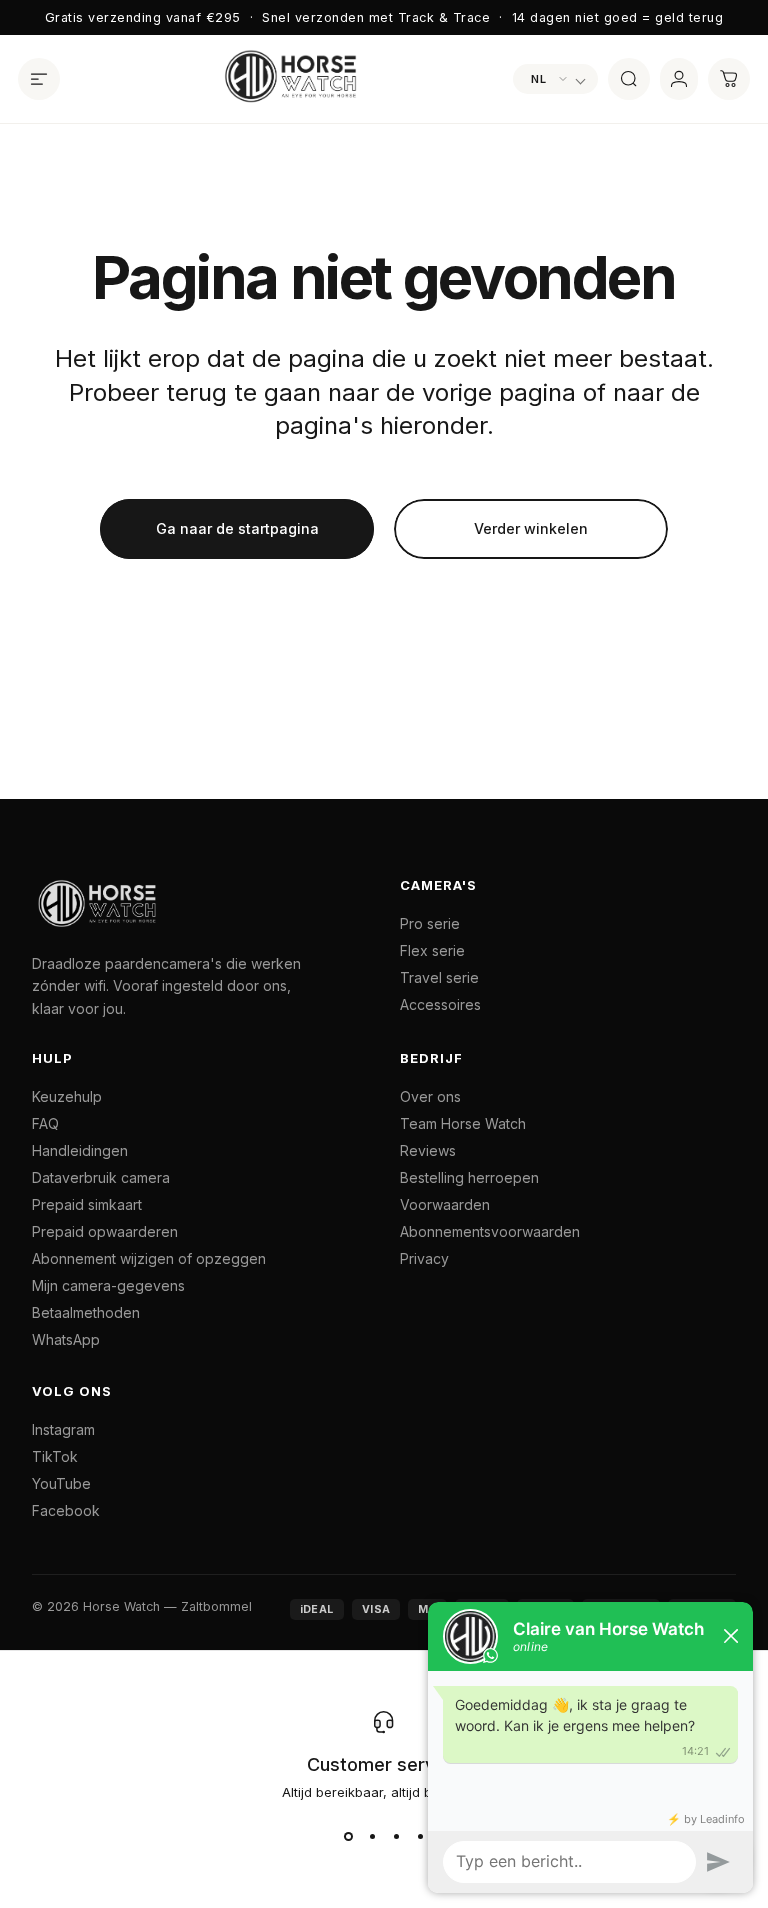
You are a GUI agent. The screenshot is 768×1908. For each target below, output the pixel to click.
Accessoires (440, 1004)
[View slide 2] (372, 1836)
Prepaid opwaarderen (105, 1231)
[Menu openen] (39, 79)
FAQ (45, 1123)
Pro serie (430, 923)
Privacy (424, 1258)
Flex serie (432, 950)
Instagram (63, 1429)
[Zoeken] (629, 79)
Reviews (428, 1150)
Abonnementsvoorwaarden (490, 1231)
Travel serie (439, 977)
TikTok (55, 1456)
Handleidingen (80, 1150)
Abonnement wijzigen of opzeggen (149, 1258)
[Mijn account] (679, 79)
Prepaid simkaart (87, 1204)
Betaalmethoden (86, 1312)
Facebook (66, 1510)
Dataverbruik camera (101, 1177)
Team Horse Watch (463, 1123)
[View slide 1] (348, 1836)
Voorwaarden (445, 1204)
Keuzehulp (67, 1096)
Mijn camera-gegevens (108, 1285)
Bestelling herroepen (469, 1177)
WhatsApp (66, 1339)
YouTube (61, 1483)
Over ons (430, 1096)
